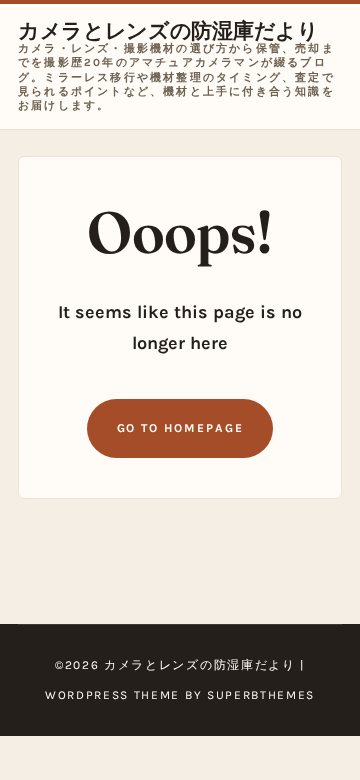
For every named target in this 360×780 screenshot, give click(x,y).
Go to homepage (180, 428)
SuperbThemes (261, 695)
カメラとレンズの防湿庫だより (168, 30)
